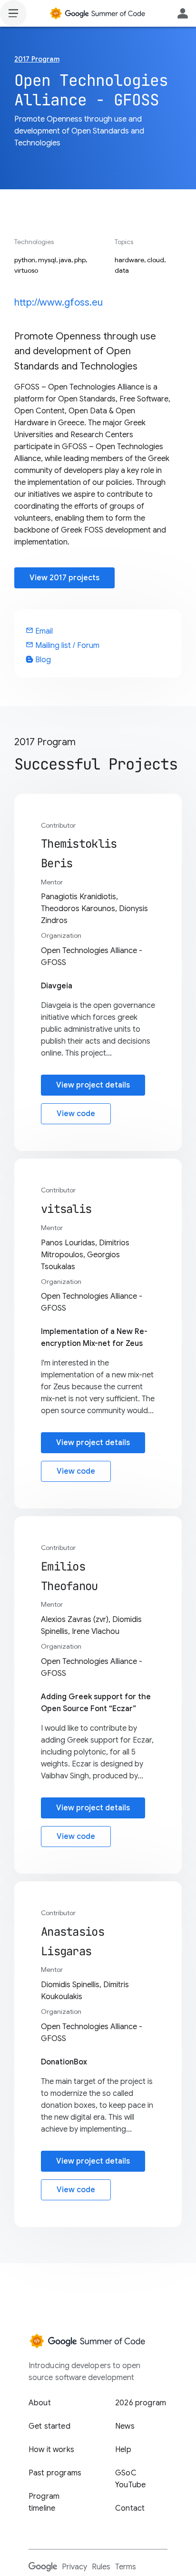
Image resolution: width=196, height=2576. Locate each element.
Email (39, 631)
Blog (42, 660)
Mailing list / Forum (63, 646)
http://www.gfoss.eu (59, 303)
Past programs (55, 2473)
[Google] (43, 2566)
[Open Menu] (13, 13)
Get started (49, 2426)
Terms (126, 2567)
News (125, 2426)
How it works (51, 2450)
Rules (101, 2567)
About (40, 2403)
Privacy (74, 2567)
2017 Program (37, 59)
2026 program (141, 2403)
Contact (130, 2508)
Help (123, 2450)
